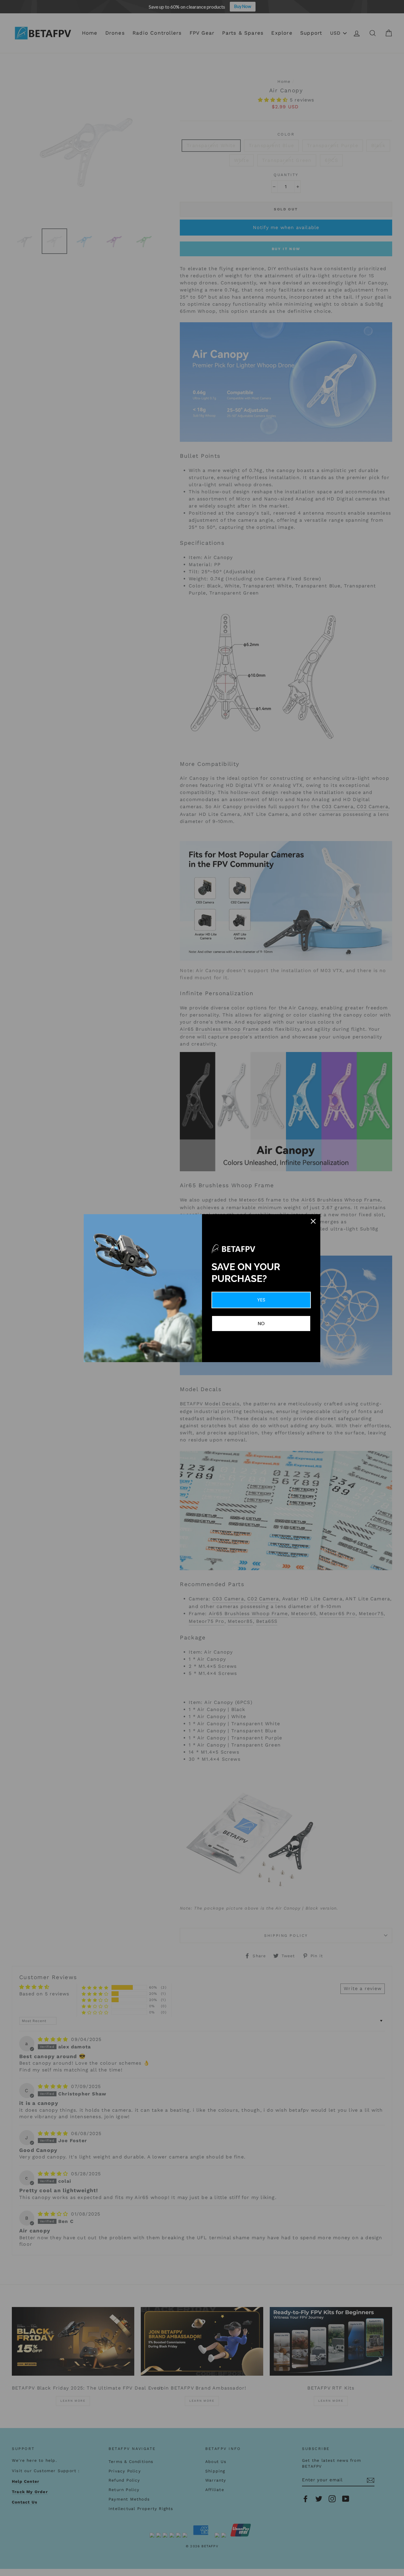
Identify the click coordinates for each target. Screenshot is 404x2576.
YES (261, 1300)
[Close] (313, 1221)
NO (261, 1324)
